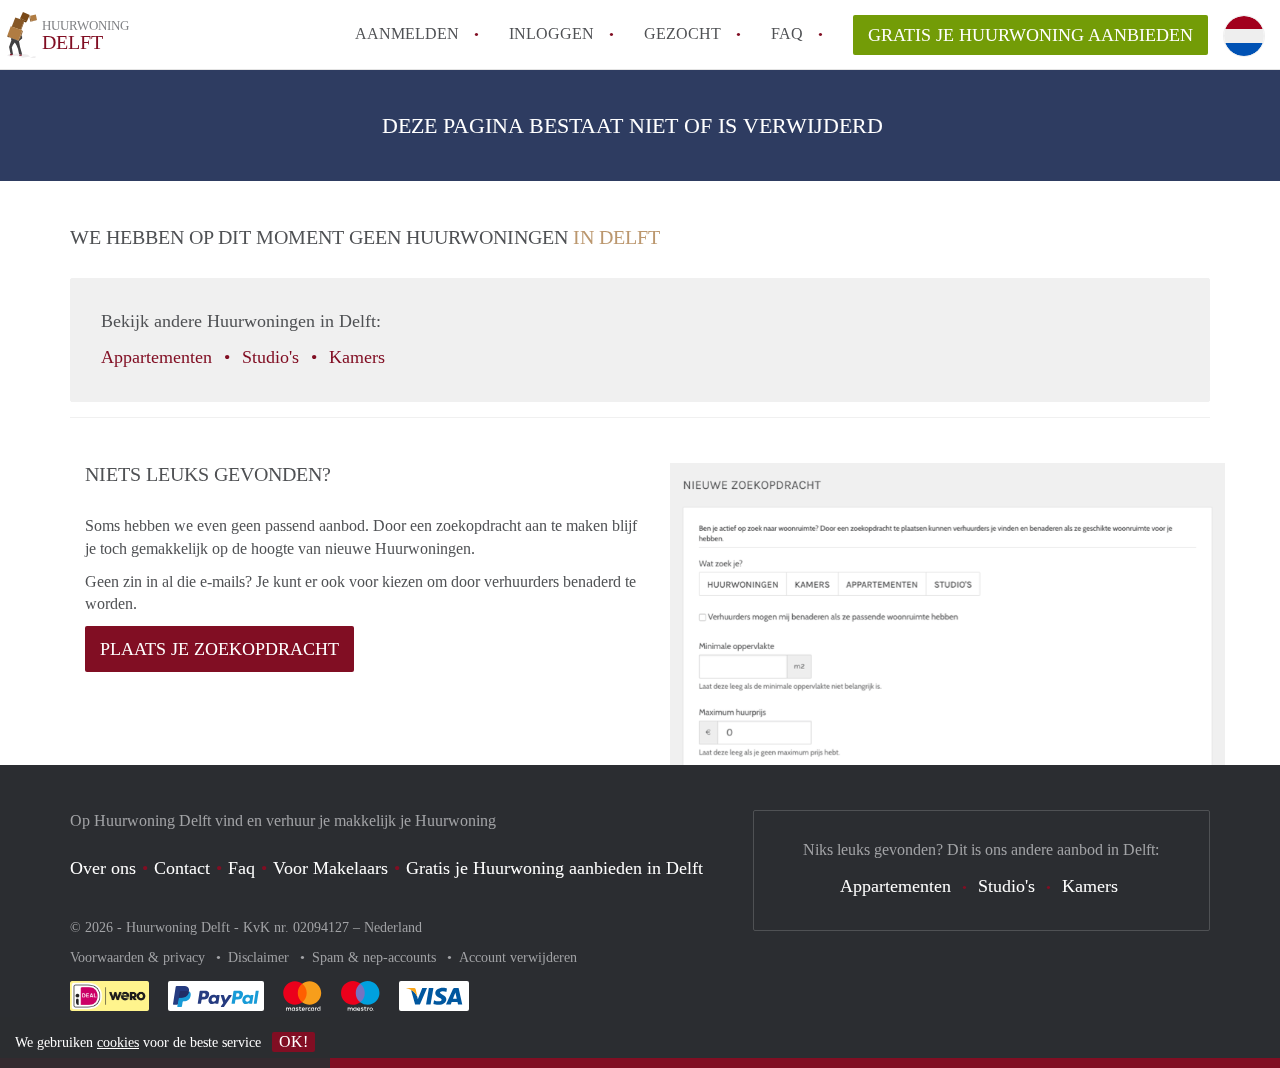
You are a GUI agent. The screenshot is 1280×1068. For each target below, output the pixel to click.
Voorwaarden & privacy (139, 957)
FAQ (787, 33)
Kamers (359, 357)
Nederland (393, 927)
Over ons (103, 868)
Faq (241, 868)
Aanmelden (407, 33)
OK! (293, 1041)
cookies (118, 1042)
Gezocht (682, 33)
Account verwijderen (518, 957)
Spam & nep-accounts (376, 957)
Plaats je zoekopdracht (219, 649)
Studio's (273, 357)
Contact (182, 868)
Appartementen (159, 357)
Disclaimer (260, 957)
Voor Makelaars (330, 868)
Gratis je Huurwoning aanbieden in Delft (554, 868)
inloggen (551, 33)
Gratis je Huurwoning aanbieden (1030, 35)
